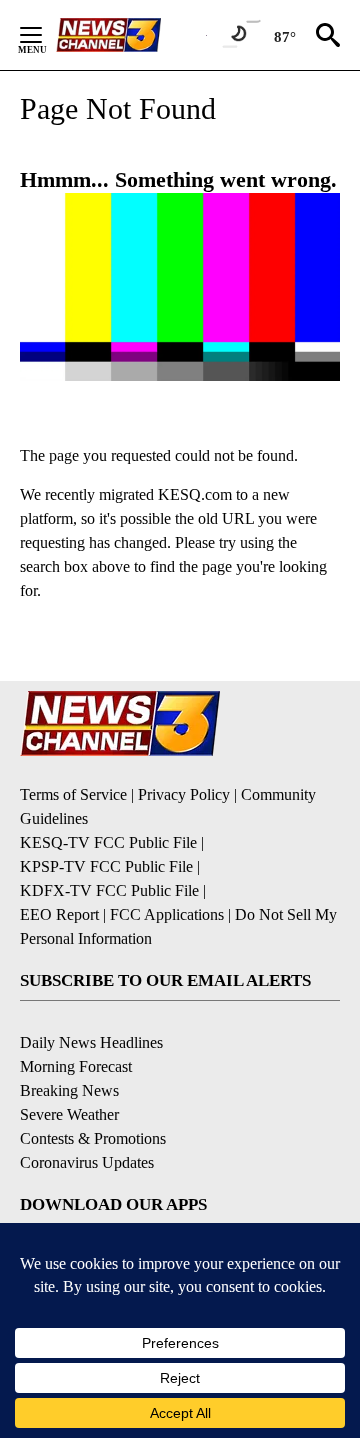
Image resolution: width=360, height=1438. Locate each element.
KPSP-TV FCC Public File (106, 866)
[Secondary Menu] (46, 35)
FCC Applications (167, 914)
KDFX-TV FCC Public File (109, 890)
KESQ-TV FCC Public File (108, 842)
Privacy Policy (184, 794)
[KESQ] (131, 35)
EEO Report (59, 914)
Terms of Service (73, 794)
